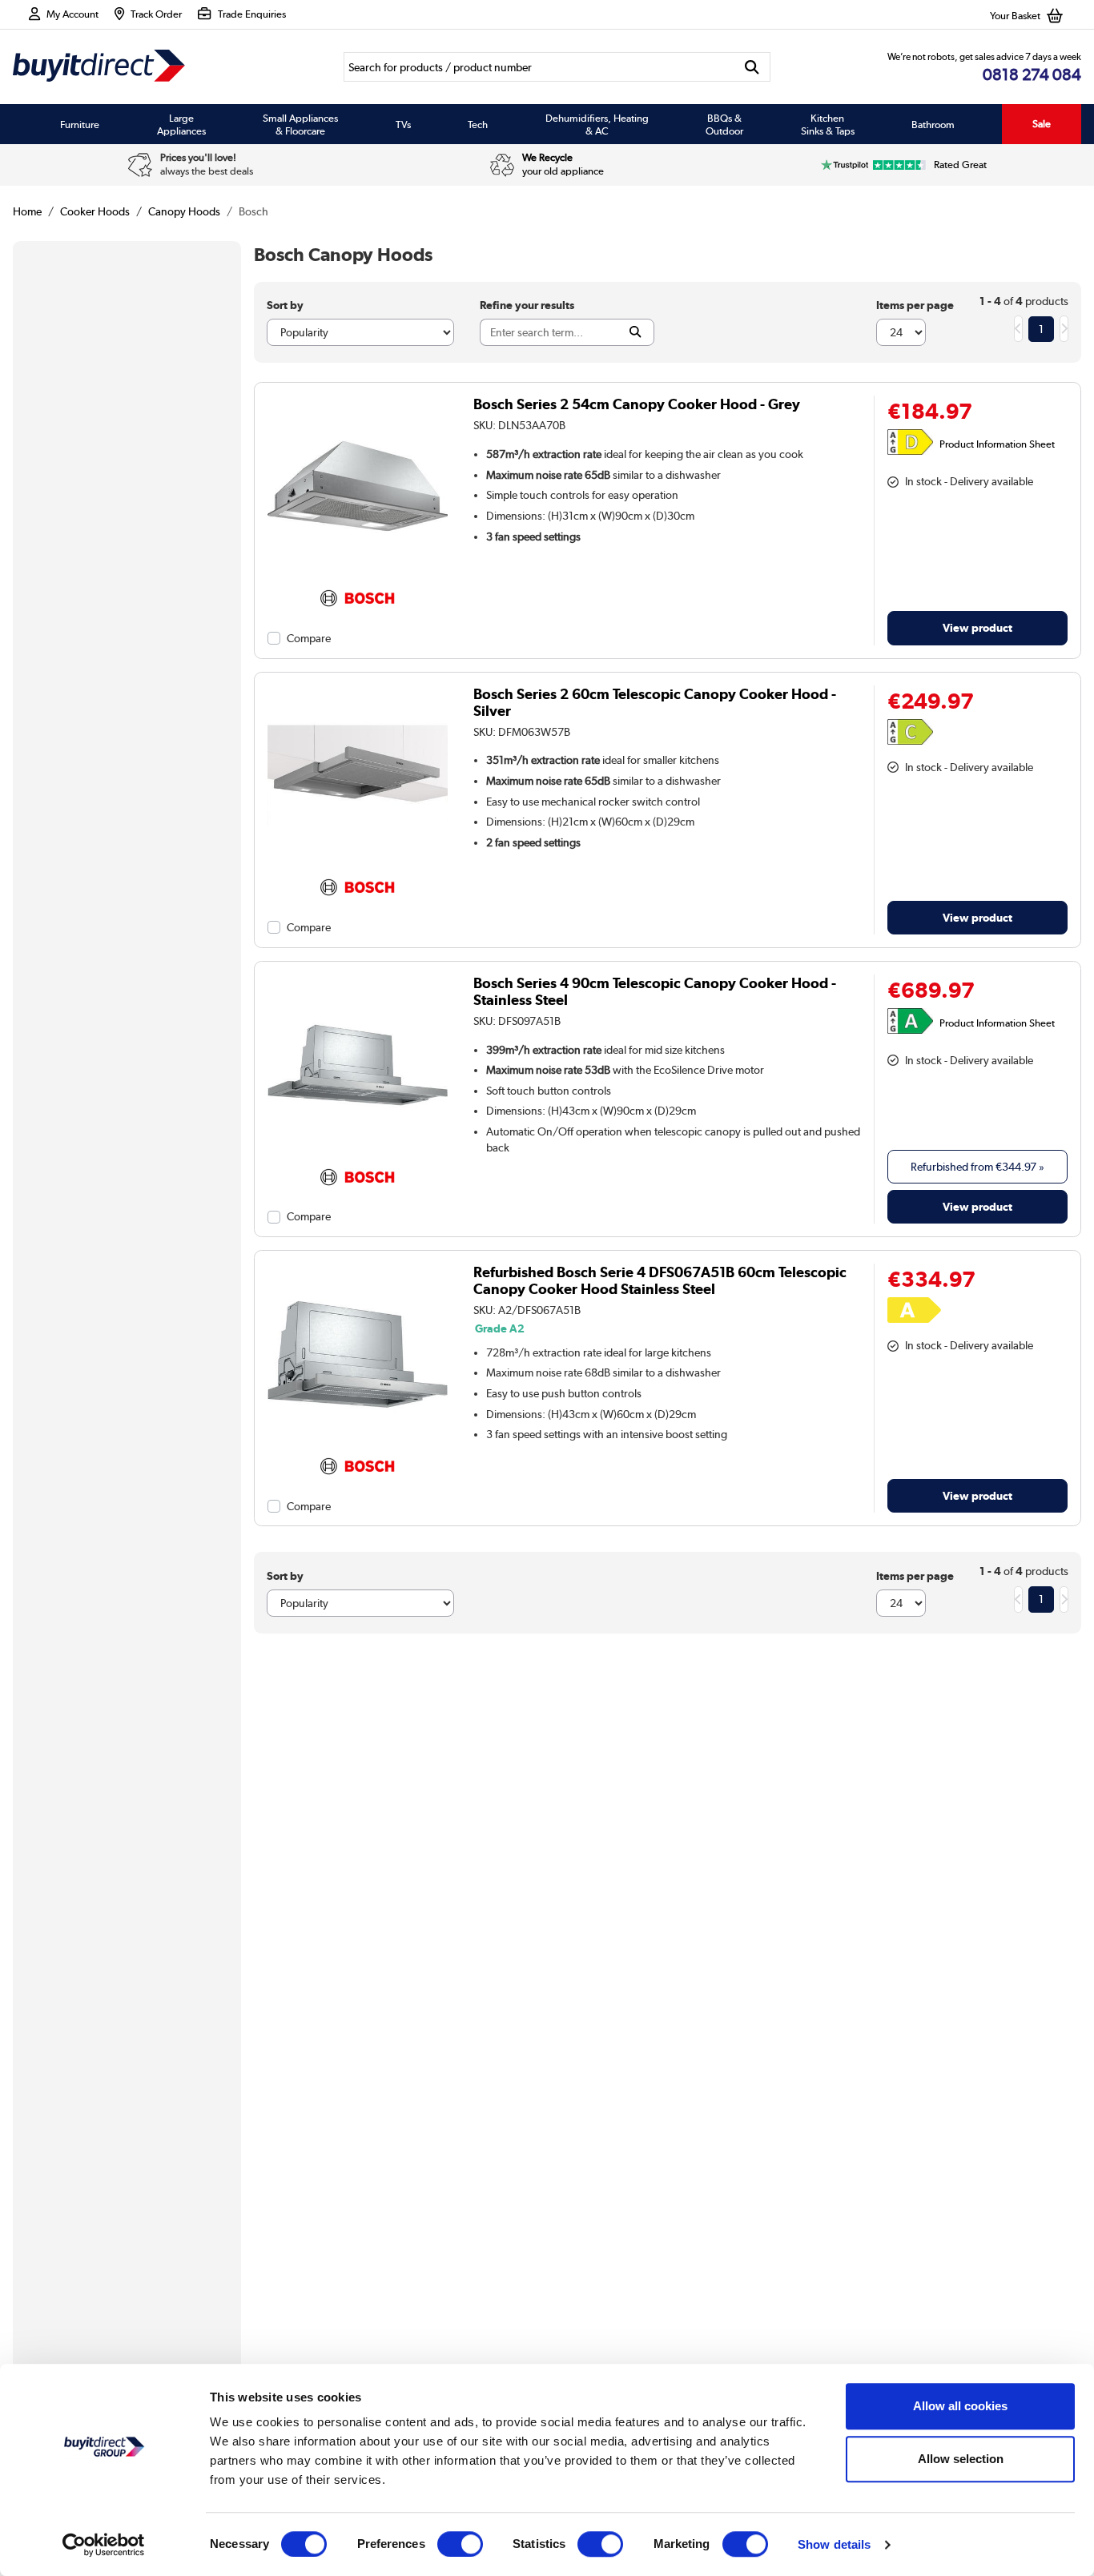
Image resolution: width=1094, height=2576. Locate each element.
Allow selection (961, 2459)
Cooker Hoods (95, 211)
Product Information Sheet (997, 444)
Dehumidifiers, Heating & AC (597, 124)
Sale (1042, 124)
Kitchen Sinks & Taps (828, 124)
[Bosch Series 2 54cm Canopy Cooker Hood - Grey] (358, 577)
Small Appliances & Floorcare (300, 124)
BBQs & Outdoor (724, 124)
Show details (834, 2544)
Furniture (80, 124)
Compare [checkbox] (309, 638)
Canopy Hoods (184, 211)
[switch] (460, 2544)
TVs (403, 124)
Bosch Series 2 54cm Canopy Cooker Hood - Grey (637, 404)
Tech (478, 124)
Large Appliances (181, 124)
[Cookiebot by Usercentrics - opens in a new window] (104, 2545)
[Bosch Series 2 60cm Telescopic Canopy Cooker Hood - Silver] (358, 866)
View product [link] (977, 627)
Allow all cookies (960, 2406)
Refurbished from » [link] (977, 1167)
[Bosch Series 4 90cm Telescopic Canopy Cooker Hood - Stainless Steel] (358, 1155)
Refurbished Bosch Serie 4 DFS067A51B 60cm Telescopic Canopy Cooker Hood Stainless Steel (660, 1280)
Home (27, 211)
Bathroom (933, 124)
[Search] (752, 67)
